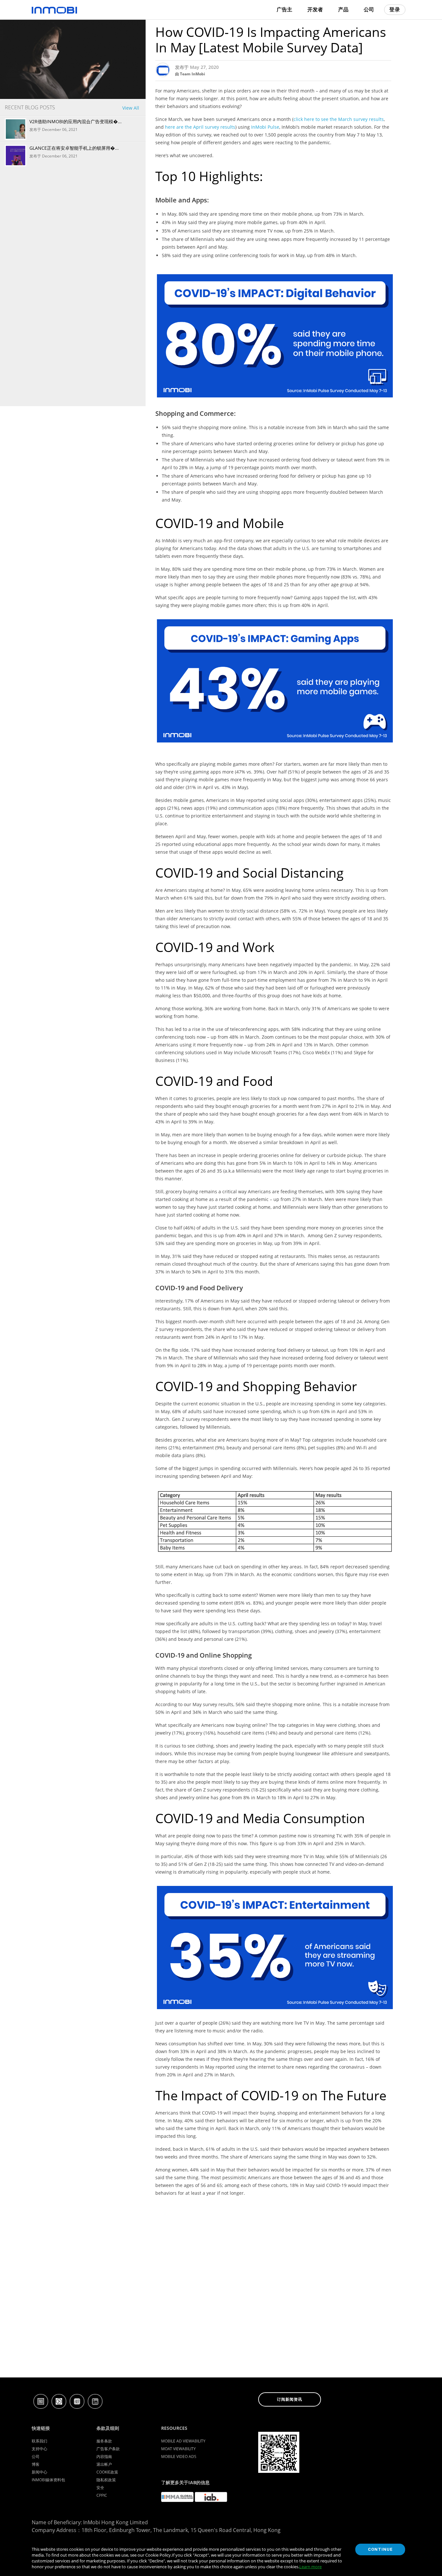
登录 (395, 10)
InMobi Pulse (265, 127)
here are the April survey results (200, 127)
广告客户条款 (108, 2449)
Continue (380, 2549)
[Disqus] (273, 2295)
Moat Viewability (178, 2449)
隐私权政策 (106, 2480)
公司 (36, 2457)
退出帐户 (104, 2464)
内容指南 (104, 2457)
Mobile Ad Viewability (183, 2441)
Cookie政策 (107, 2472)
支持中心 (39, 2449)
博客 (36, 2464)
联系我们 (39, 2441)
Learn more (310, 2567)
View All (131, 108)
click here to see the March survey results (339, 119)
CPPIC (102, 2495)
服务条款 (104, 2441)
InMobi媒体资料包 (48, 2480)
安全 (100, 2488)
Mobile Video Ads (179, 2457)
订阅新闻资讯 (290, 2399)
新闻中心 (39, 2472)
